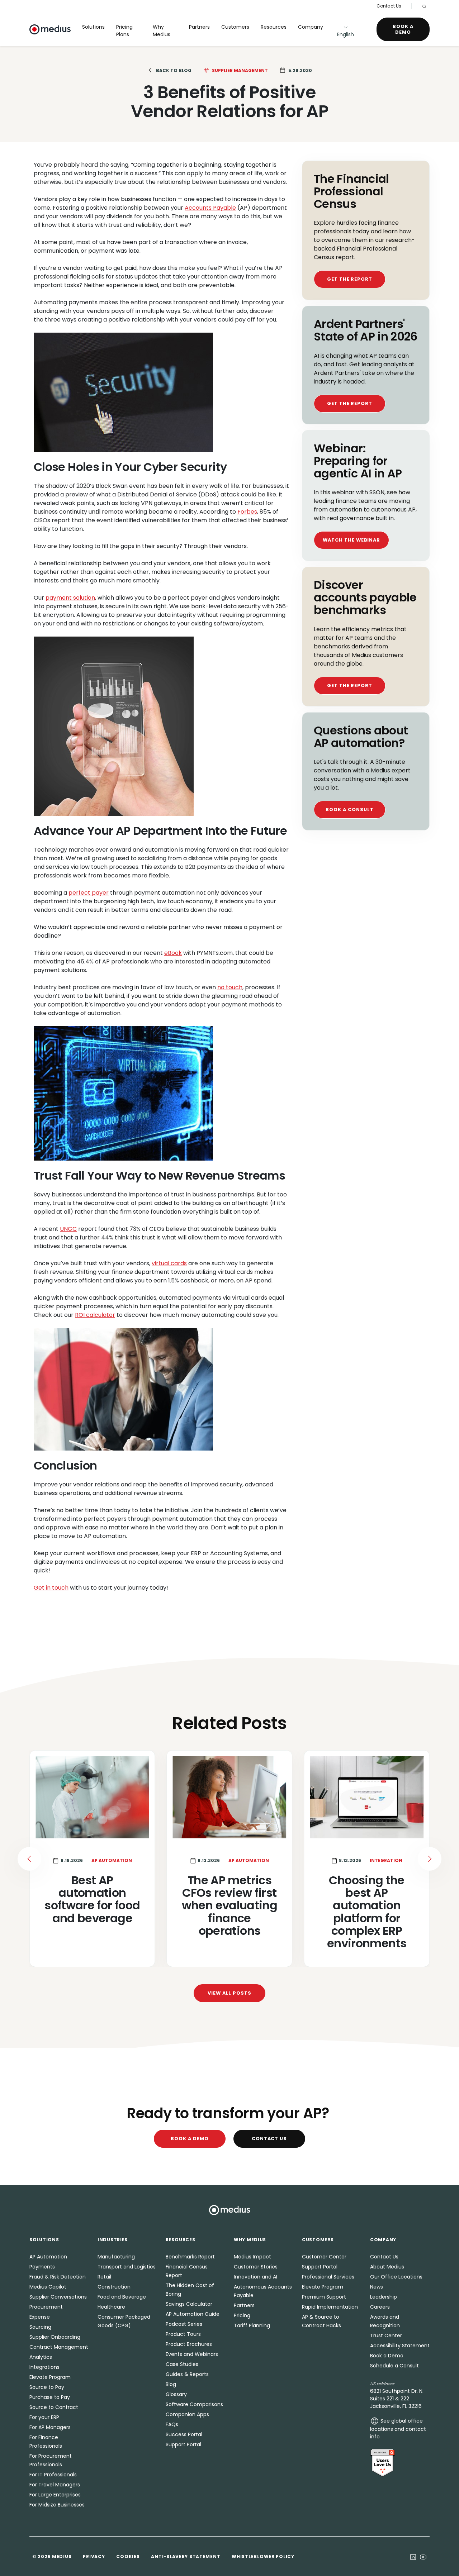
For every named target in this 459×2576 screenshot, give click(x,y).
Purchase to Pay (50, 2397)
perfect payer (89, 893)
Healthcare (111, 2307)
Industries (113, 2240)
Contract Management (59, 2347)
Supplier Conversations (58, 2297)
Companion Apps (187, 2414)
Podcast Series (184, 2324)
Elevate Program (50, 2377)
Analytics (41, 2357)
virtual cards (169, 1263)
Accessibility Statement (400, 2346)
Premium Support (324, 2297)
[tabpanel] (229, 1859)
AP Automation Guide (193, 2314)
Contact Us (389, 6)
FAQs (172, 2424)
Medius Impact (252, 2257)
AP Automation (48, 2257)
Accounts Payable (210, 208)
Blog (171, 2384)
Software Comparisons (194, 2404)
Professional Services (328, 2277)
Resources (274, 27)
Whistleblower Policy (263, 2556)
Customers (235, 27)
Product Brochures (189, 2344)
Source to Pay (47, 2387)
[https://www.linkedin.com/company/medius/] (413, 2556)
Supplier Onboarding (55, 2337)
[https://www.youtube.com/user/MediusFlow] (423, 2556)
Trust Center (386, 2335)
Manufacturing (116, 2257)
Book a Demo (403, 29)
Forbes (247, 512)
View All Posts (229, 1993)
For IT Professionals (53, 2475)
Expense (40, 2317)
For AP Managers (50, 2427)
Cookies (128, 2556)
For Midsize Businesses (57, 2505)
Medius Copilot (48, 2287)
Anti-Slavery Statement (186, 2556)
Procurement (46, 2307)
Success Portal (184, 2434)
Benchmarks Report (190, 2257)
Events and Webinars (192, 2354)
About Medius (387, 2267)
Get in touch (51, 1588)
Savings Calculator (189, 2304)
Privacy (94, 2556)
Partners (199, 27)
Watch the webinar (351, 540)
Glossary (176, 2394)
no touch (230, 987)
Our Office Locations (396, 2277)
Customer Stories (256, 2267)
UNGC (68, 1229)
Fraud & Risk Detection (58, 2277)
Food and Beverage (122, 2297)
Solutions (93, 27)
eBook (173, 953)
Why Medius (162, 31)
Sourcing (40, 2327)
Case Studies (182, 2364)
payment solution (70, 598)
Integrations (44, 2367)
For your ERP (44, 2417)
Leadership (384, 2297)
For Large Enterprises (55, 2495)
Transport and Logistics (127, 2267)
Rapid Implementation (330, 2307)
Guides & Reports (187, 2374)
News (377, 2287)
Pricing (242, 2315)
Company (311, 27)
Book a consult (349, 810)
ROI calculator (95, 1315)
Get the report (350, 279)
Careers (380, 2307)
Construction (114, 2287)
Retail (104, 2277)
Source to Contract (54, 2407)
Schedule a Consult (394, 2366)
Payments (42, 2267)
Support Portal (183, 2444)
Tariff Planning (252, 2325)
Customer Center (324, 2257)
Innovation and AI (255, 2277)
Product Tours (183, 2334)
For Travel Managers (55, 2485)
